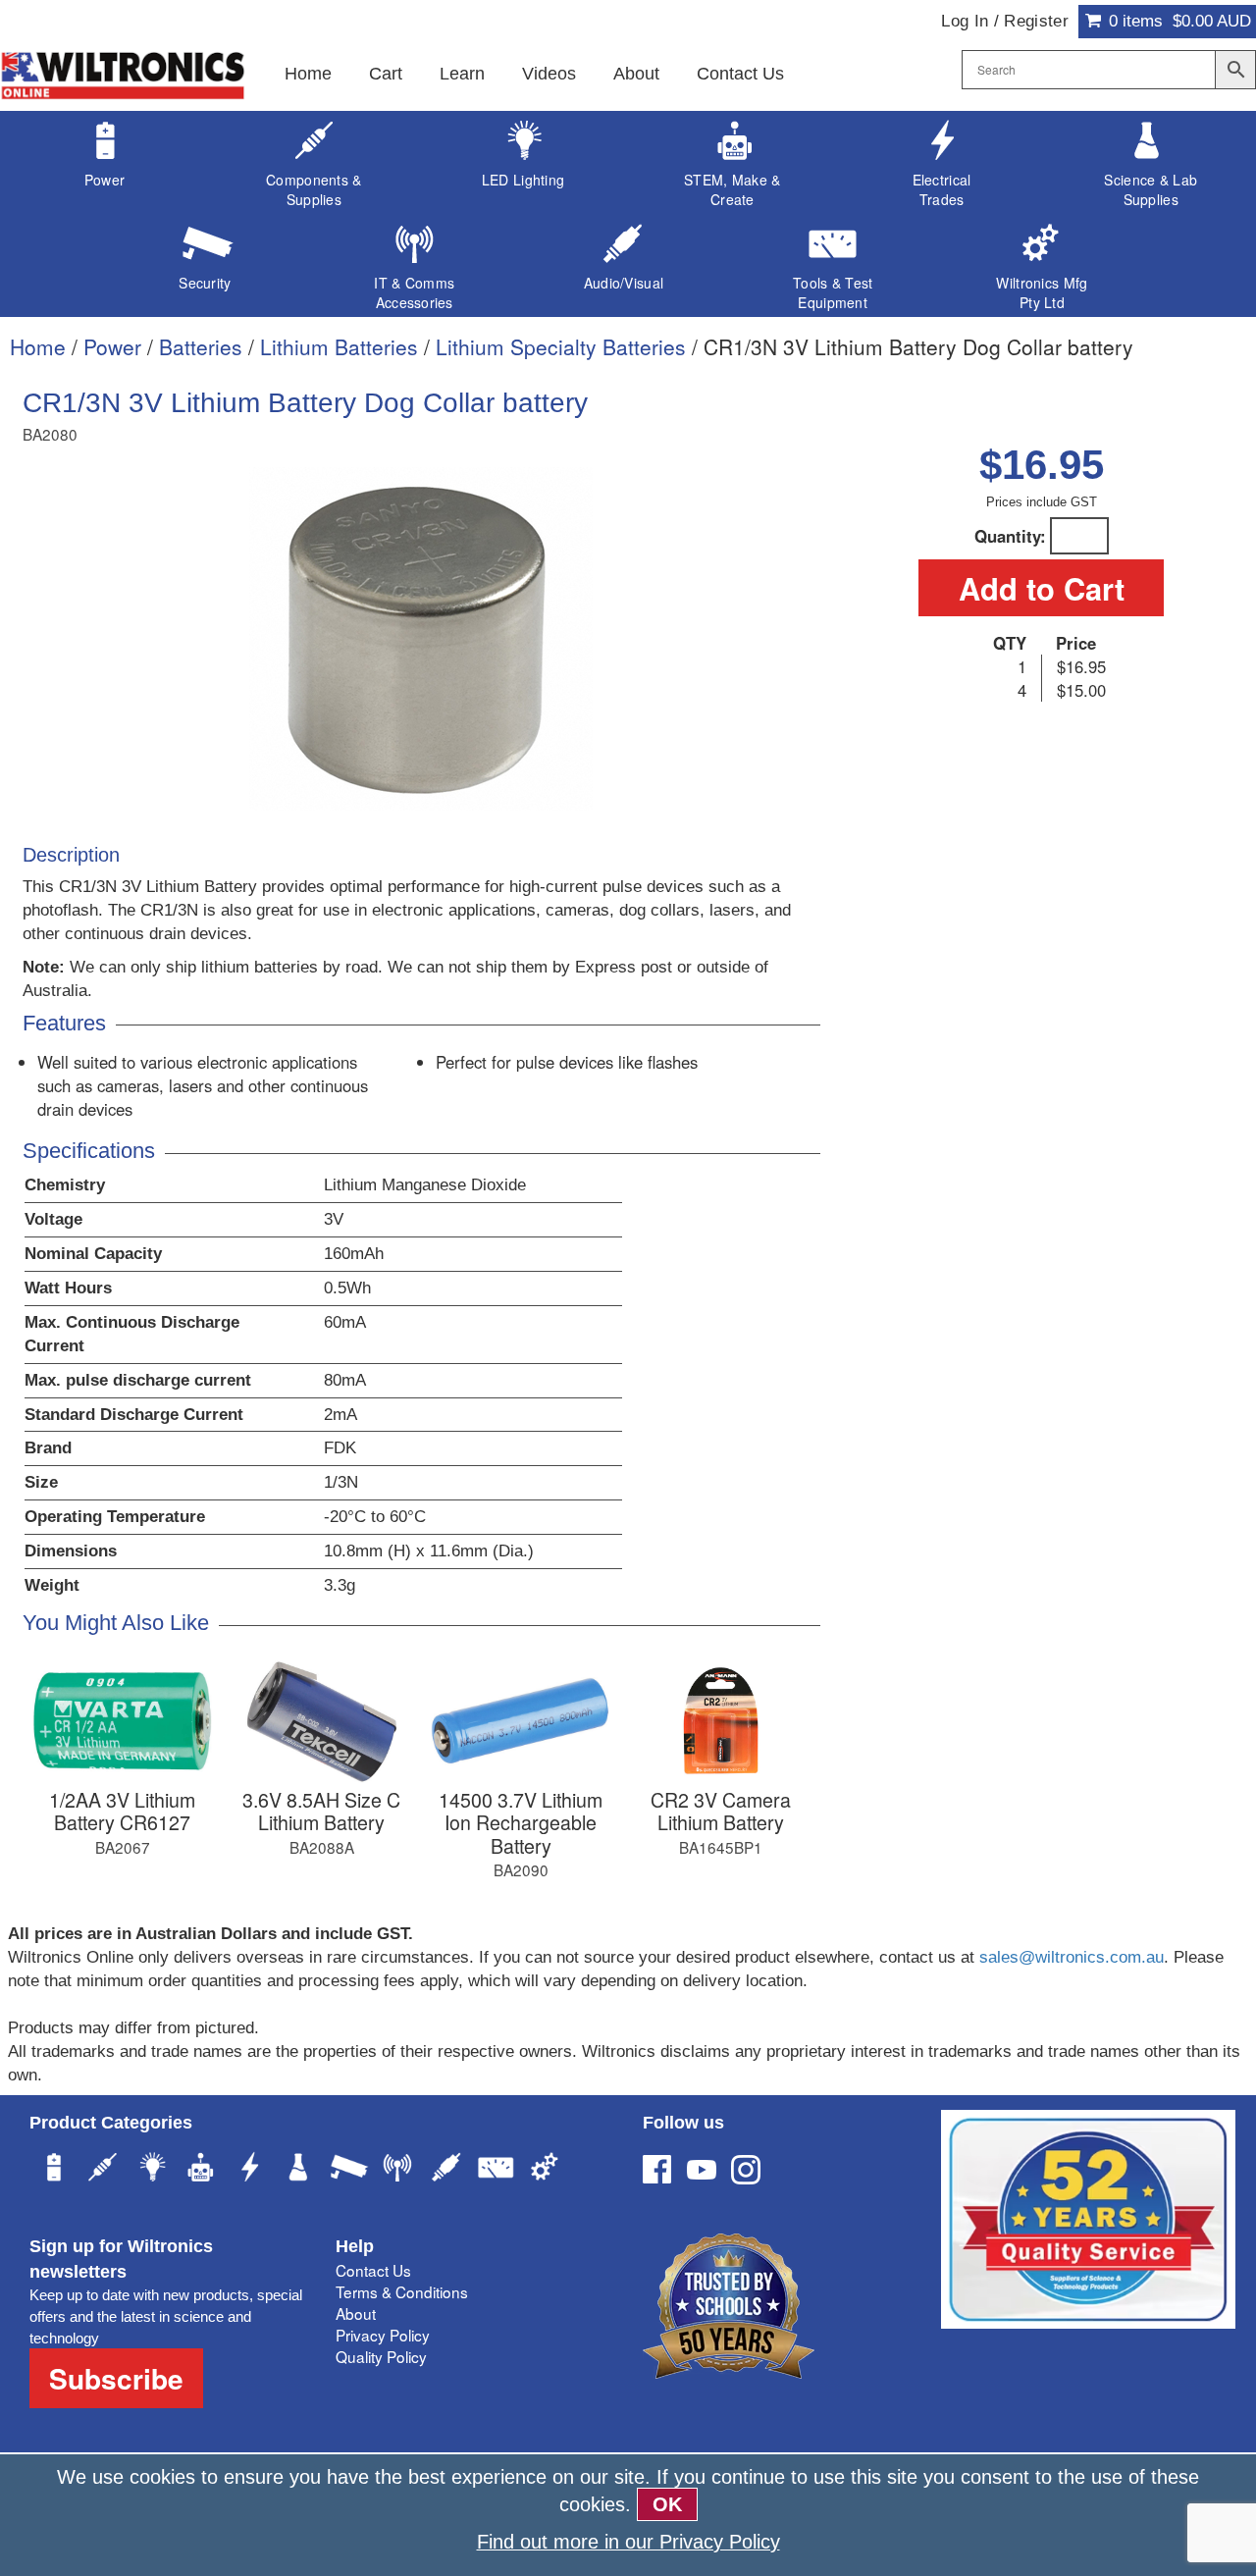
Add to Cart (1042, 588)
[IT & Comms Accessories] (397, 2170)
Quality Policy (381, 2356)
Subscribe (116, 2378)
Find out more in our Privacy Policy (628, 2542)
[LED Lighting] (152, 2170)
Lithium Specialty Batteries (561, 346)
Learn (462, 74)
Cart (386, 74)
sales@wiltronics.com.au (1072, 1957)
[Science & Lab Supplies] (299, 2170)
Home (308, 74)
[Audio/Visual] (446, 2170)
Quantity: (1010, 536)
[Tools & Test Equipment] (496, 2170)
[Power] (54, 2170)
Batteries (201, 346)
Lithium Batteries (339, 346)
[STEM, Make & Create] (201, 2170)
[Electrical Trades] (250, 2170)
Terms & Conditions (402, 2291)
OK (667, 2504)
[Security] (348, 2170)
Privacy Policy (383, 2335)
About (636, 74)
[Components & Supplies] (103, 2170)
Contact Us (740, 74)
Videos (549, 74)
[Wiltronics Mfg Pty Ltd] (545, 2170)
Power (112, 346)
